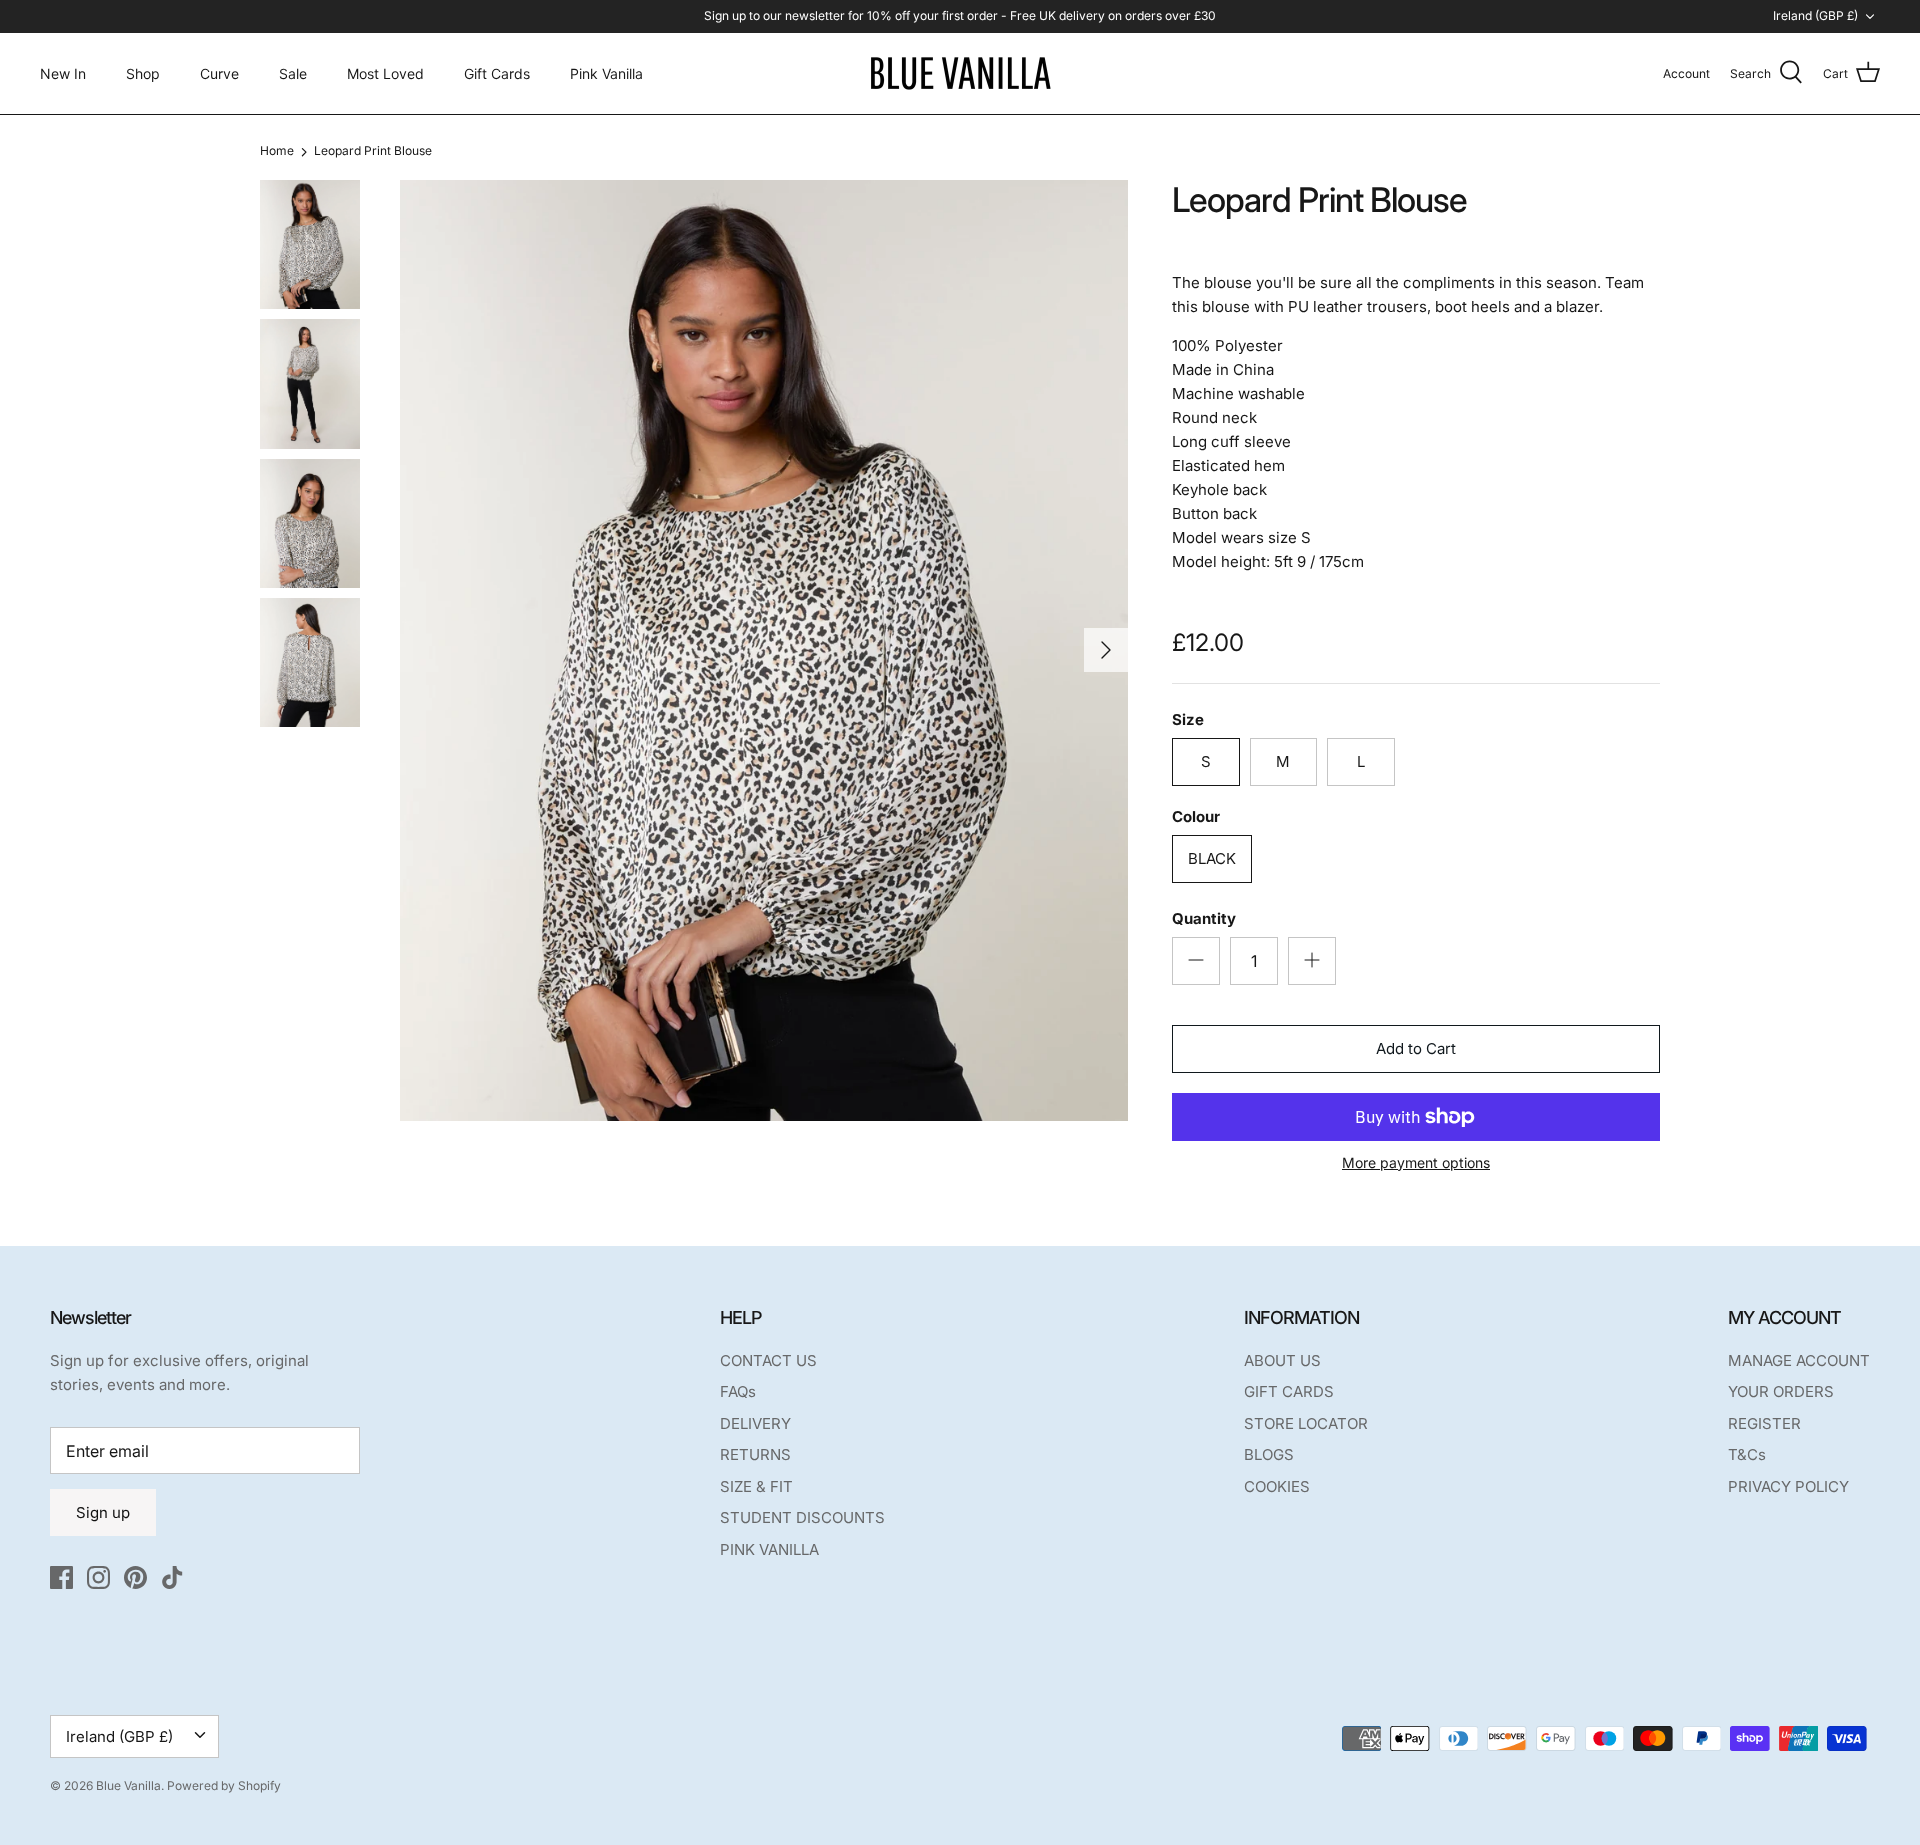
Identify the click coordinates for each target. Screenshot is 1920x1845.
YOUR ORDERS (1781, 1391)
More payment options (1416, 1163)
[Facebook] (61, 1577)
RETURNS (755, 1454)
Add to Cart (1416, 1048)
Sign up (103, 1512)
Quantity (1204, 918)
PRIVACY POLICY (1788, 1486)
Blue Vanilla (128, 1785)
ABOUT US (1282, 1360)
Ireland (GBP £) (1815, 15)
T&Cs (1747, 1454)
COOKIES (1277, 1486)
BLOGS (1269, 1454)
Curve (219, 73)
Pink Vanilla (606, 73)
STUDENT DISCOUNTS (802, 1517)
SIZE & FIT (756, 1486)
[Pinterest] (135, 1577)
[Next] (1106, 650)
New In (63, 73)
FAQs (738, 1391)
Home (277, 151)
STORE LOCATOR (1306, 1423)
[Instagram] (98, 1577)
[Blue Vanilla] (960, 73)
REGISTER (1764, 1423)
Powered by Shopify (224, 1785)
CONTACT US (768, 1360)
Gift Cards (497, 73)
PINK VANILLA (769, 1549)
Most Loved (385, 73)
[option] (764, 650)
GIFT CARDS (1289, 1391)
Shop (143, 73)
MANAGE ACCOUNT (1799, 1360)
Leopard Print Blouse (373, 151)
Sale (293, 73)
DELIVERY (755, 1423)
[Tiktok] (172, 1577)
